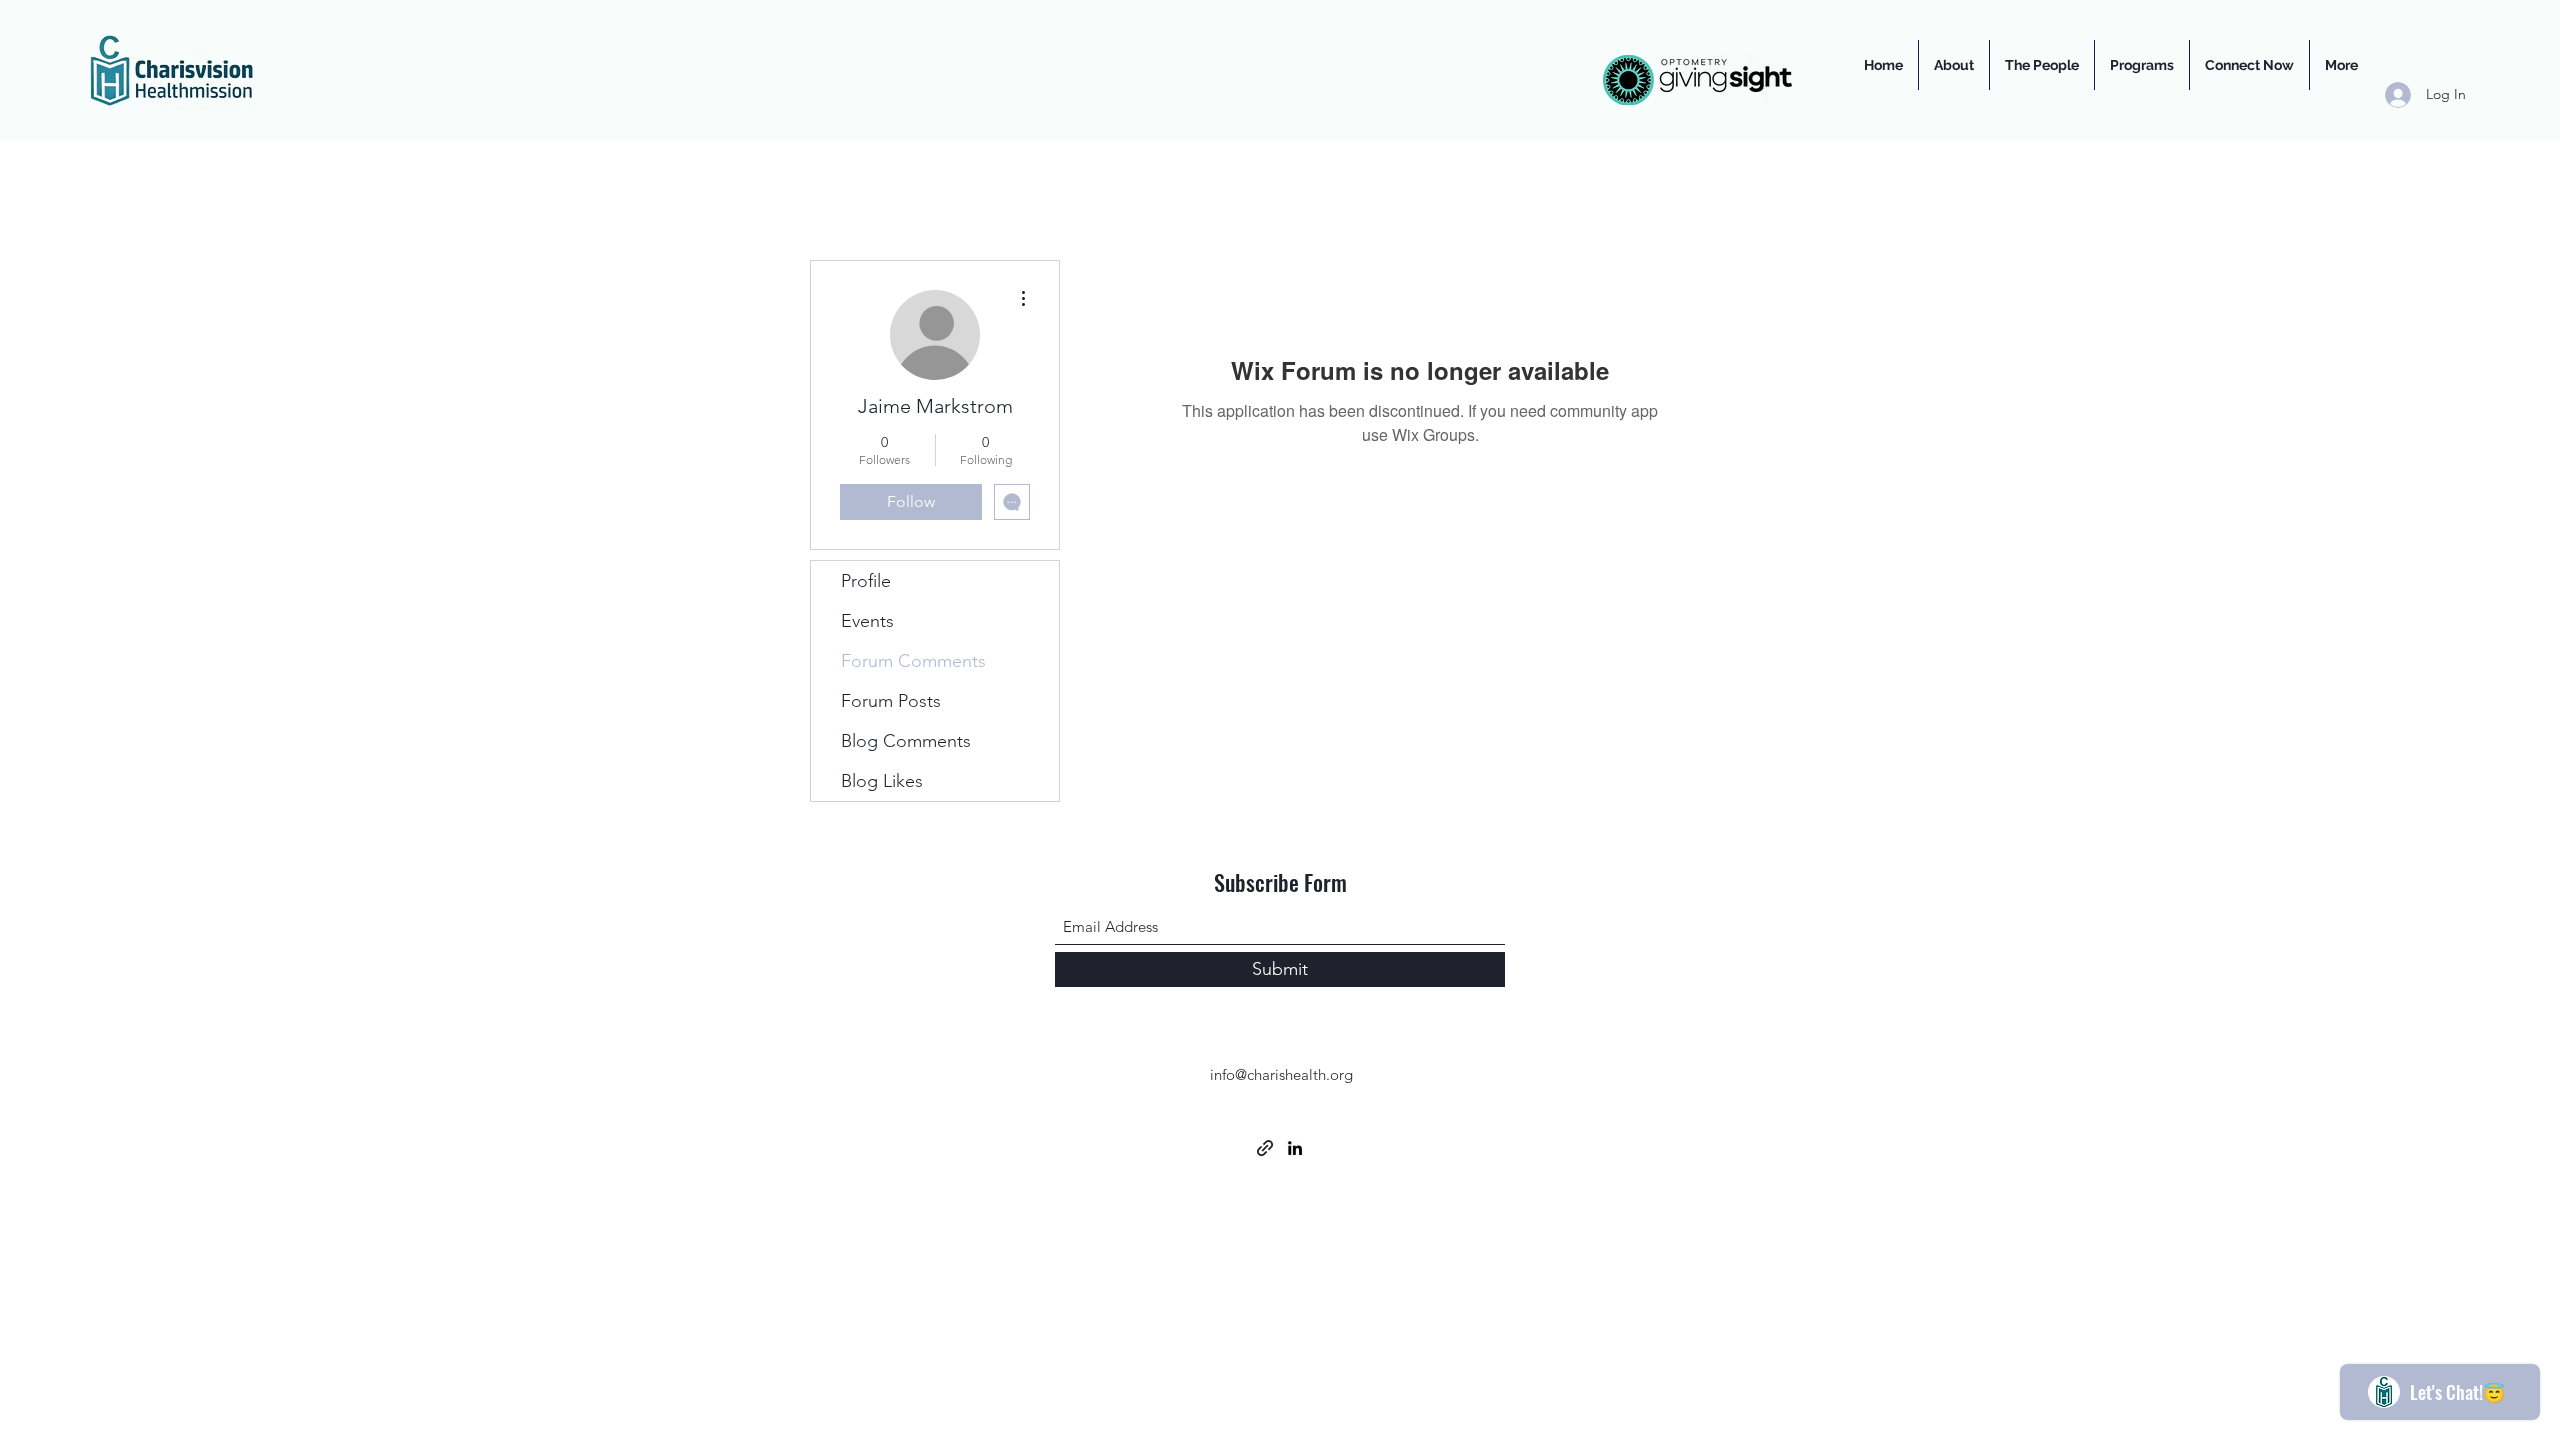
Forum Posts (891, 701)
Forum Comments (913, 661)
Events (867, 621)
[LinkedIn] (1295, 1148)
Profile (866, 581)
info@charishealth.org (1281, 1074)
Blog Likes (882, 781)
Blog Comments (906, 741)
